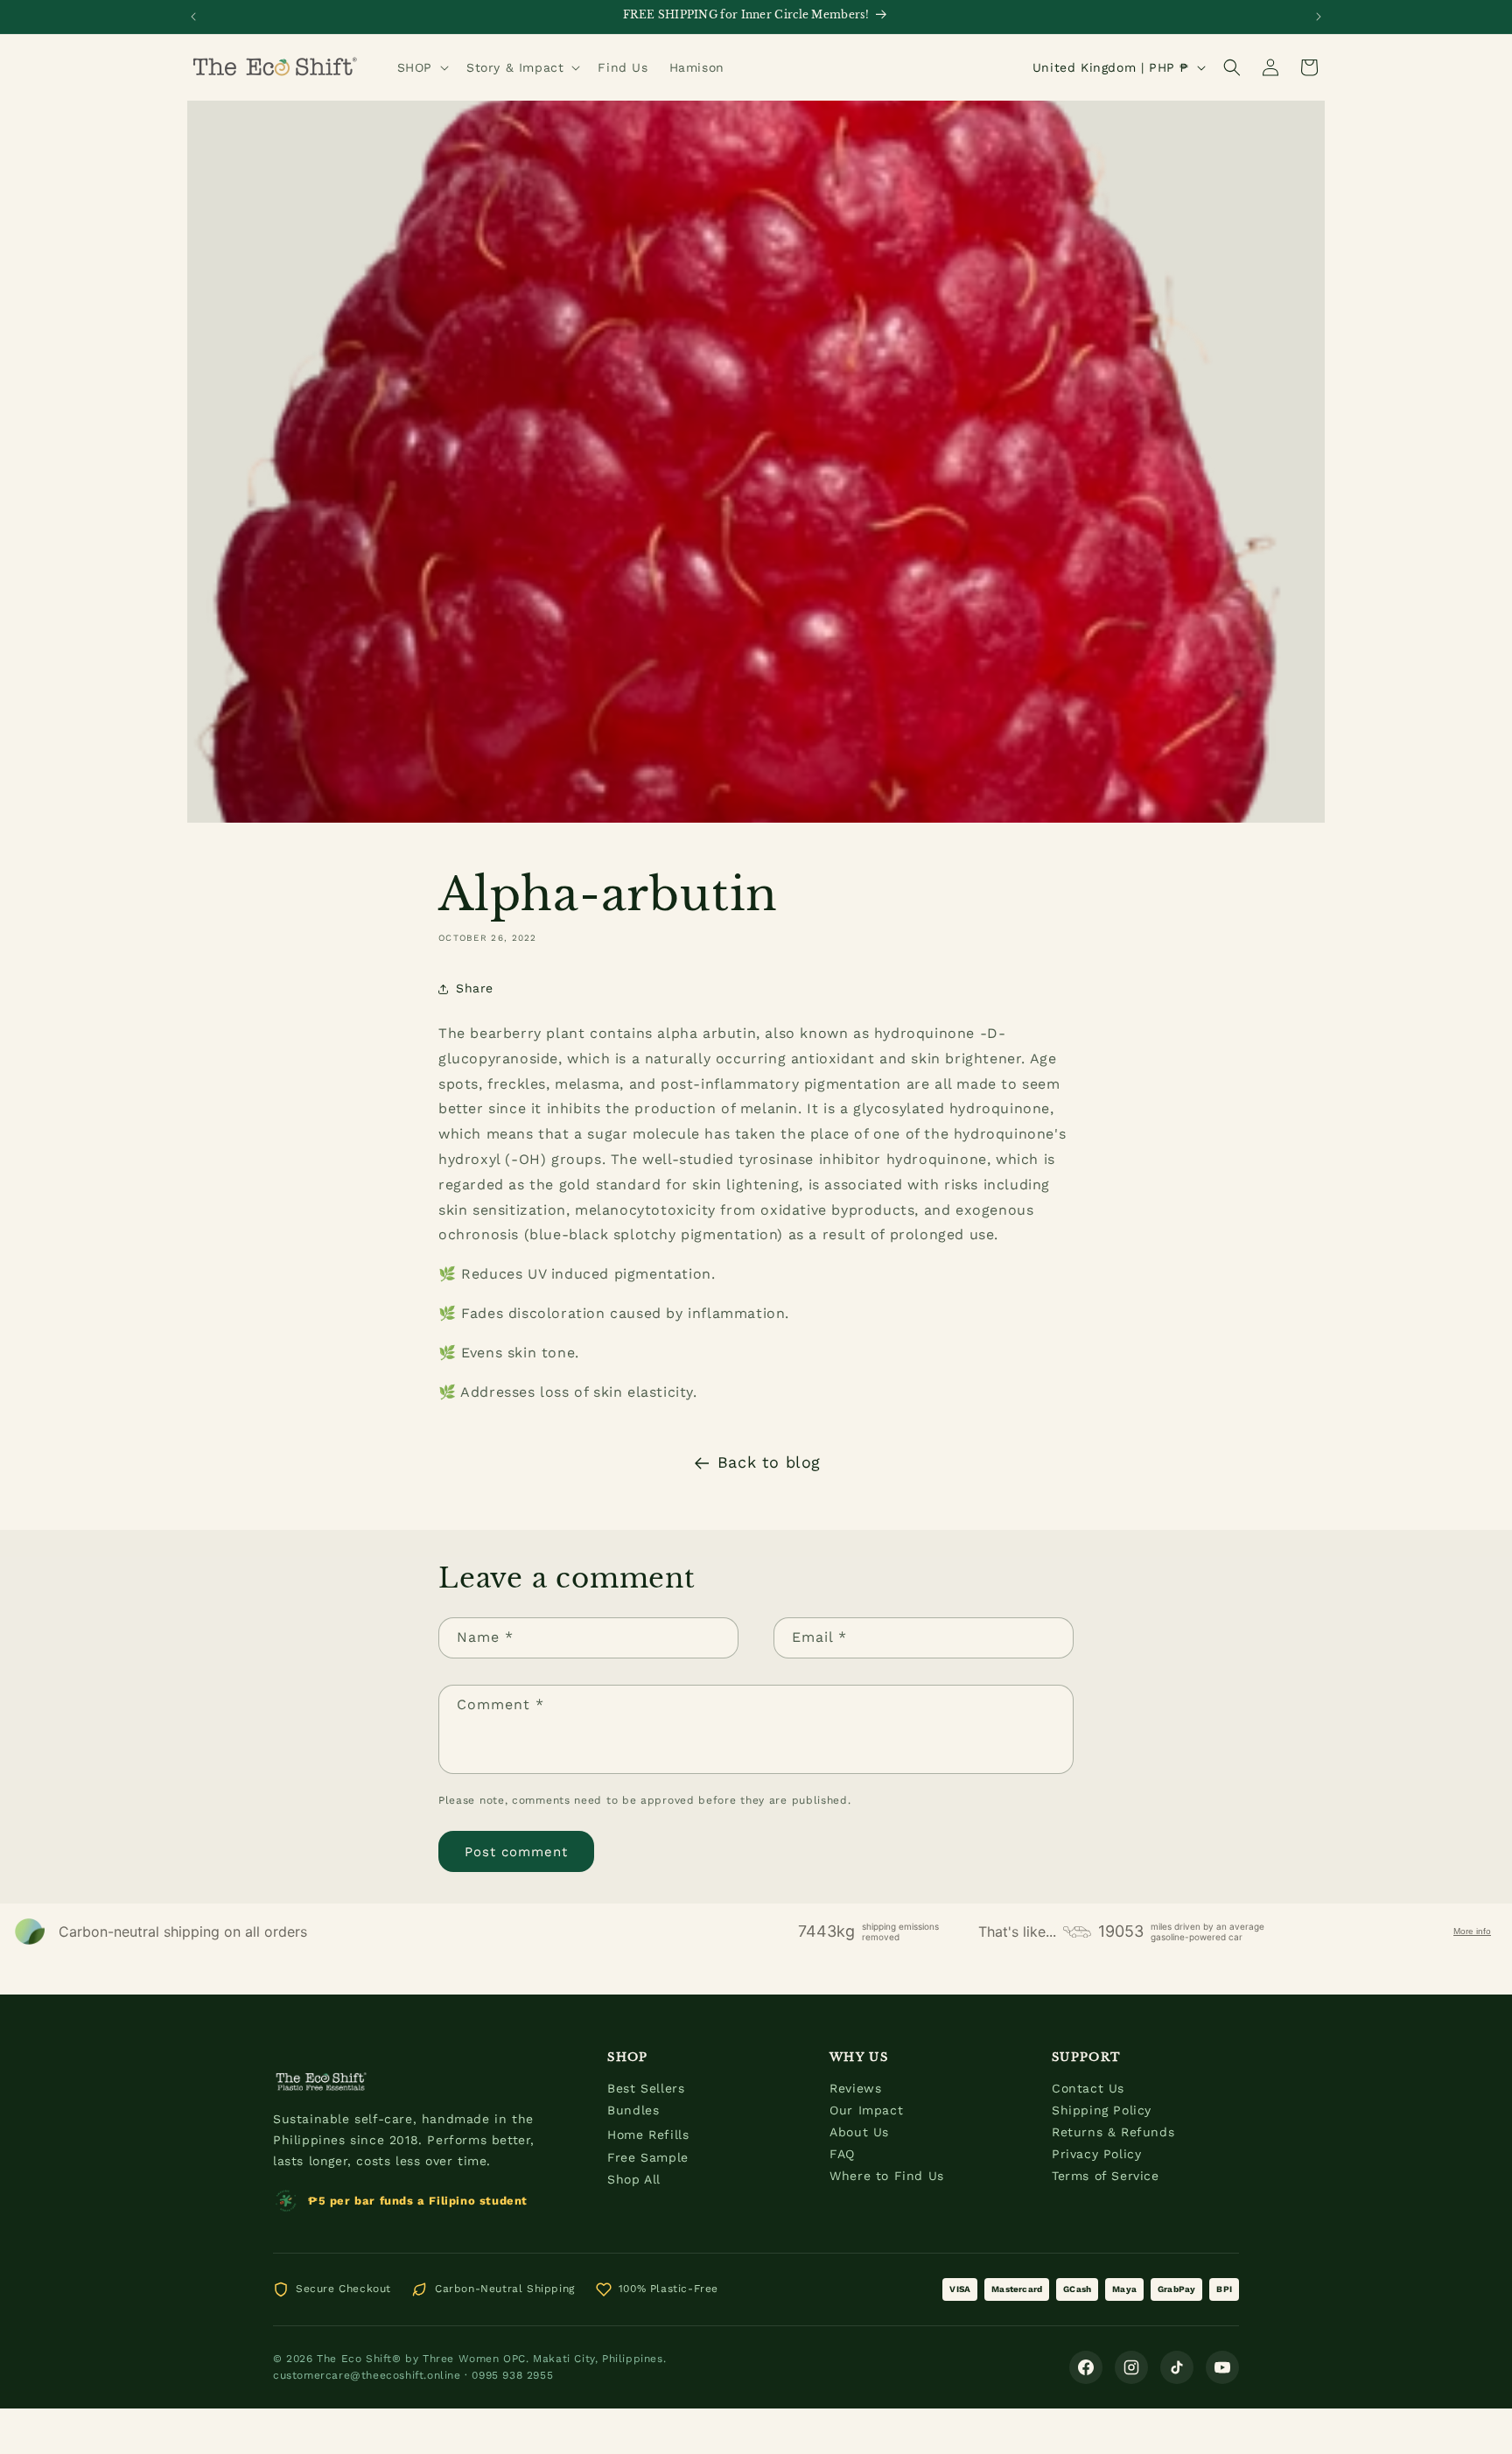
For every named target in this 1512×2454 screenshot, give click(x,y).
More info (1472, 1931)
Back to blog (769, 1462)
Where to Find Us (887, 2176)
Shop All (634, 2179)
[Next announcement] (1319, 17)
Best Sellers (646, 2088)
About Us (859, 2132)
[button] (421, 67)
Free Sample (648, 2157)
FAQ (842, 2154)
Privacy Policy (1096, 2154)
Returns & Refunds (1113, 2132)
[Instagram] (1131, 2367)
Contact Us (1088, 2088)
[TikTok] (1177, 2367)
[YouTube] (1222, 2367)
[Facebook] (1086, 2367)
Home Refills (648, 2135)
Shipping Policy (1102, 2110)
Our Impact (866, 2110)
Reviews (855, 2088)
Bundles (633, 2110)
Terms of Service (1106, 2176)
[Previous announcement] (193, 17)
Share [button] (475, 988)
